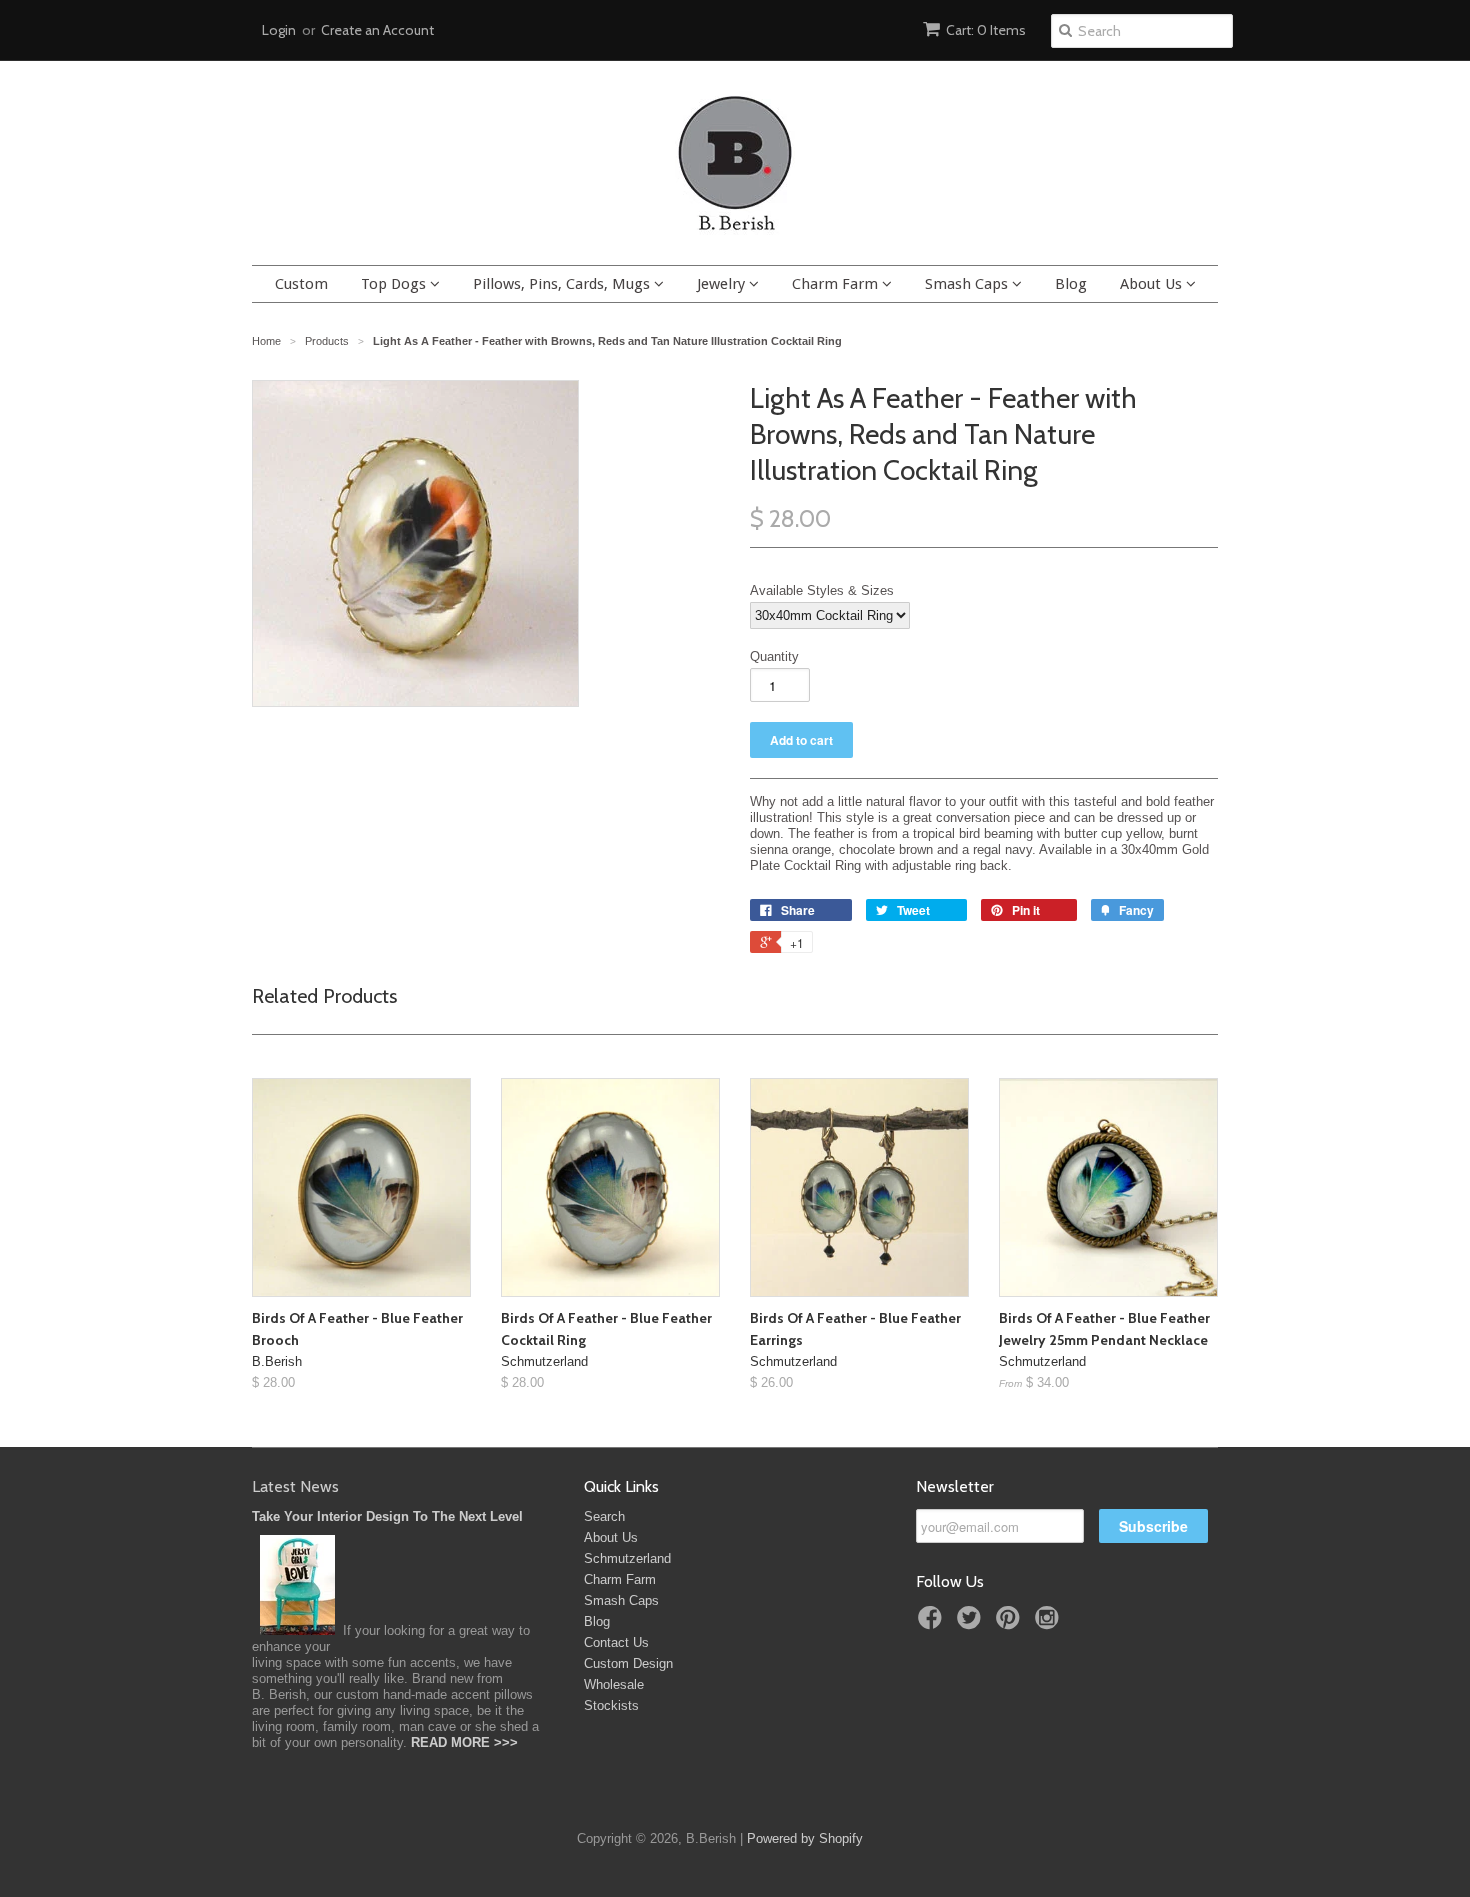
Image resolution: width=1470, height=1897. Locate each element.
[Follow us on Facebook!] (933, 1624)
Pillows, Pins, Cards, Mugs (563, 284)
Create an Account (377, 30)
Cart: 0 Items (986, 30)
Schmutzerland (627, 1558)
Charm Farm (837, 284)
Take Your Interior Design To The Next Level (387, 1516)
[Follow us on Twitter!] (972, 1624)
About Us (1153, 284)
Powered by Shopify (805, 1838)
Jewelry (723, 284)
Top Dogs (395, 284)
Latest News (295, 1486)
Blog (1071, 284)
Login (279, 30)
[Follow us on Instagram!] (1050, 1624)
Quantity (774, 656)
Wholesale (614, 1684)
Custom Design (628, 1663)
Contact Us (616, 1642)
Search (604, 1516)
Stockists (611, 1705)
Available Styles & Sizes (822, 590)
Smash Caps (968, 284)
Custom (301, 284)
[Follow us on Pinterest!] (1011, 1624)
